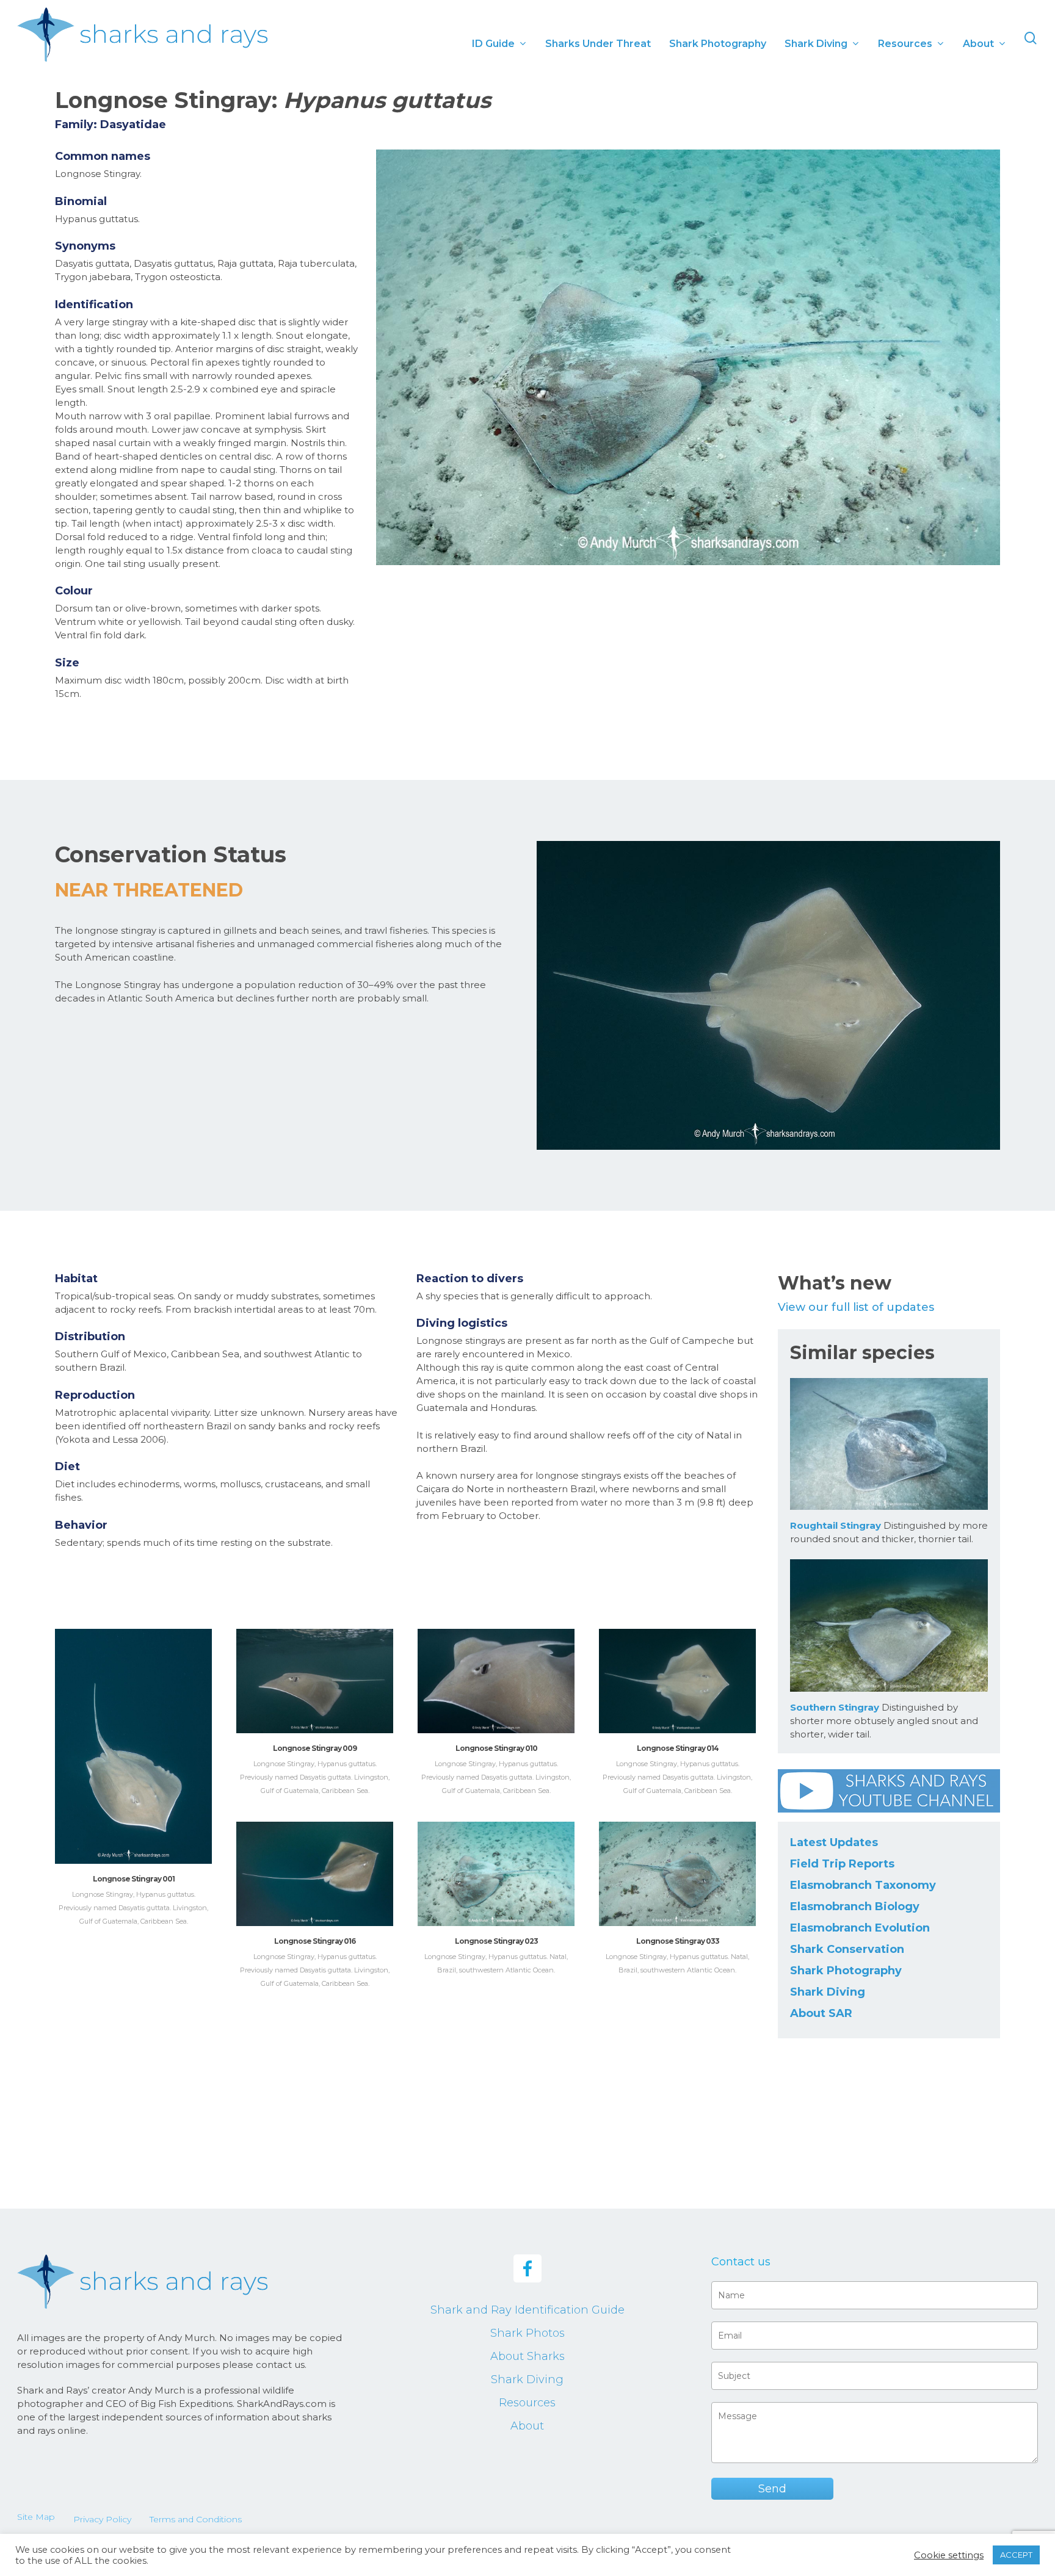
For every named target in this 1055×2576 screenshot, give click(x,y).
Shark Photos (527, 2333)
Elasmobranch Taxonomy (863, 1885)
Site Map (36, 2517)
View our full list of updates (856, 1307)
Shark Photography (846, 1971)
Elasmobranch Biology (855, 1907)
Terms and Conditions (196, 2519)
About (527, 2426)
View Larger (133, 1734)
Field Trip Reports (842, 1864)
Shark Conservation (847, 1949)
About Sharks (527, 2356)
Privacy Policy (102, 2519)
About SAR (821, 2013)
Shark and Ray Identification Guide (527, 2310)
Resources (527, 2403)
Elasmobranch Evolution (860, 1928)
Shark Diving (828, 1992)
